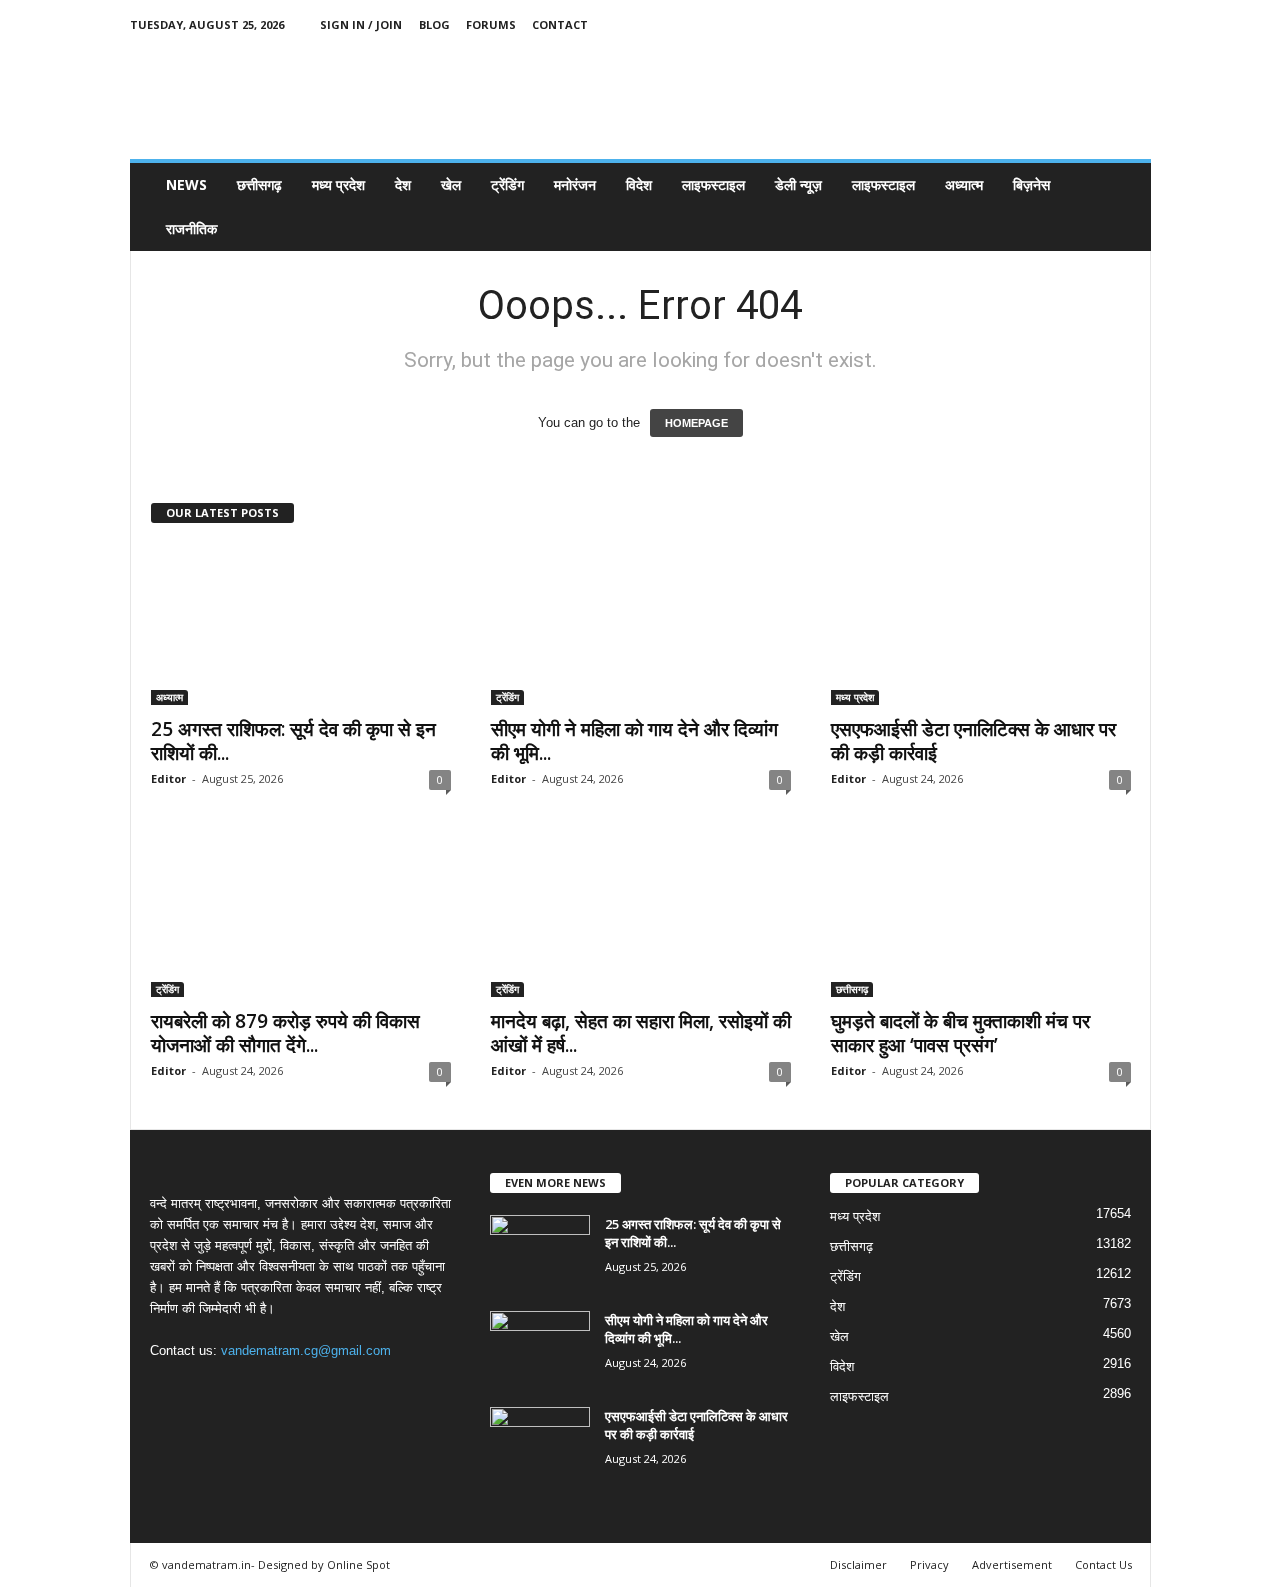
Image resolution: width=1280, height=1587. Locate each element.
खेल (451, 184)
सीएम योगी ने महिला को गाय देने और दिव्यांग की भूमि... (634, 741)
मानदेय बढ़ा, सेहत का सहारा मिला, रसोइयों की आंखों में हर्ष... (641, 1033)
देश (403, 184)
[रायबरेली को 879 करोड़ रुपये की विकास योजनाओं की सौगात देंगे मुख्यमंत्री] (301, 917)
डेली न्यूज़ (798, 184)
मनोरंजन (575, 184)
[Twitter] (1105, 24)
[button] (1121, 207)
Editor (168, 778)
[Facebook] (1043, 24)
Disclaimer (858, 1564)
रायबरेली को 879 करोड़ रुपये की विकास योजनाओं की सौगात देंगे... (285, 1033)
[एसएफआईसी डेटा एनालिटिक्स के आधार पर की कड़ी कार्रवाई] (981, 625)
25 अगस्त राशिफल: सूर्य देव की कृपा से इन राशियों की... (293, 741)
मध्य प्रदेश (338, 184)
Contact (560, 24)
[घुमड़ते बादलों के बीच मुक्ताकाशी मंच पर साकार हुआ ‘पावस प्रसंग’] (981, 917)
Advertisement (1012, 1564)
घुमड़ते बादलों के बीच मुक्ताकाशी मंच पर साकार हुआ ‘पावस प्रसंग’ (960, 1033)
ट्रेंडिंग (507, 184)
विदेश (639, 184)
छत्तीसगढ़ (259, 184)
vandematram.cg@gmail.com (306, 1350)
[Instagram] (1074, 24)
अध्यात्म (964, 184)
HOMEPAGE (696, 423)
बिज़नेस (1031, 184)
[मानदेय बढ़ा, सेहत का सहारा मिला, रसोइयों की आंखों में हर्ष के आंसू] (641, 917)
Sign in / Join (361, 24)
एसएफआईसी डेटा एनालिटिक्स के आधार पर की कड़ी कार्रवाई (973, 741)
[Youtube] (1136, 24)
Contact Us (1103, 1564)
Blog (434, 24)
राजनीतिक (191, 228)
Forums (491, 24)
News (186, 184)
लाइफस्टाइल (713, 184)
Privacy (929, 1564)
